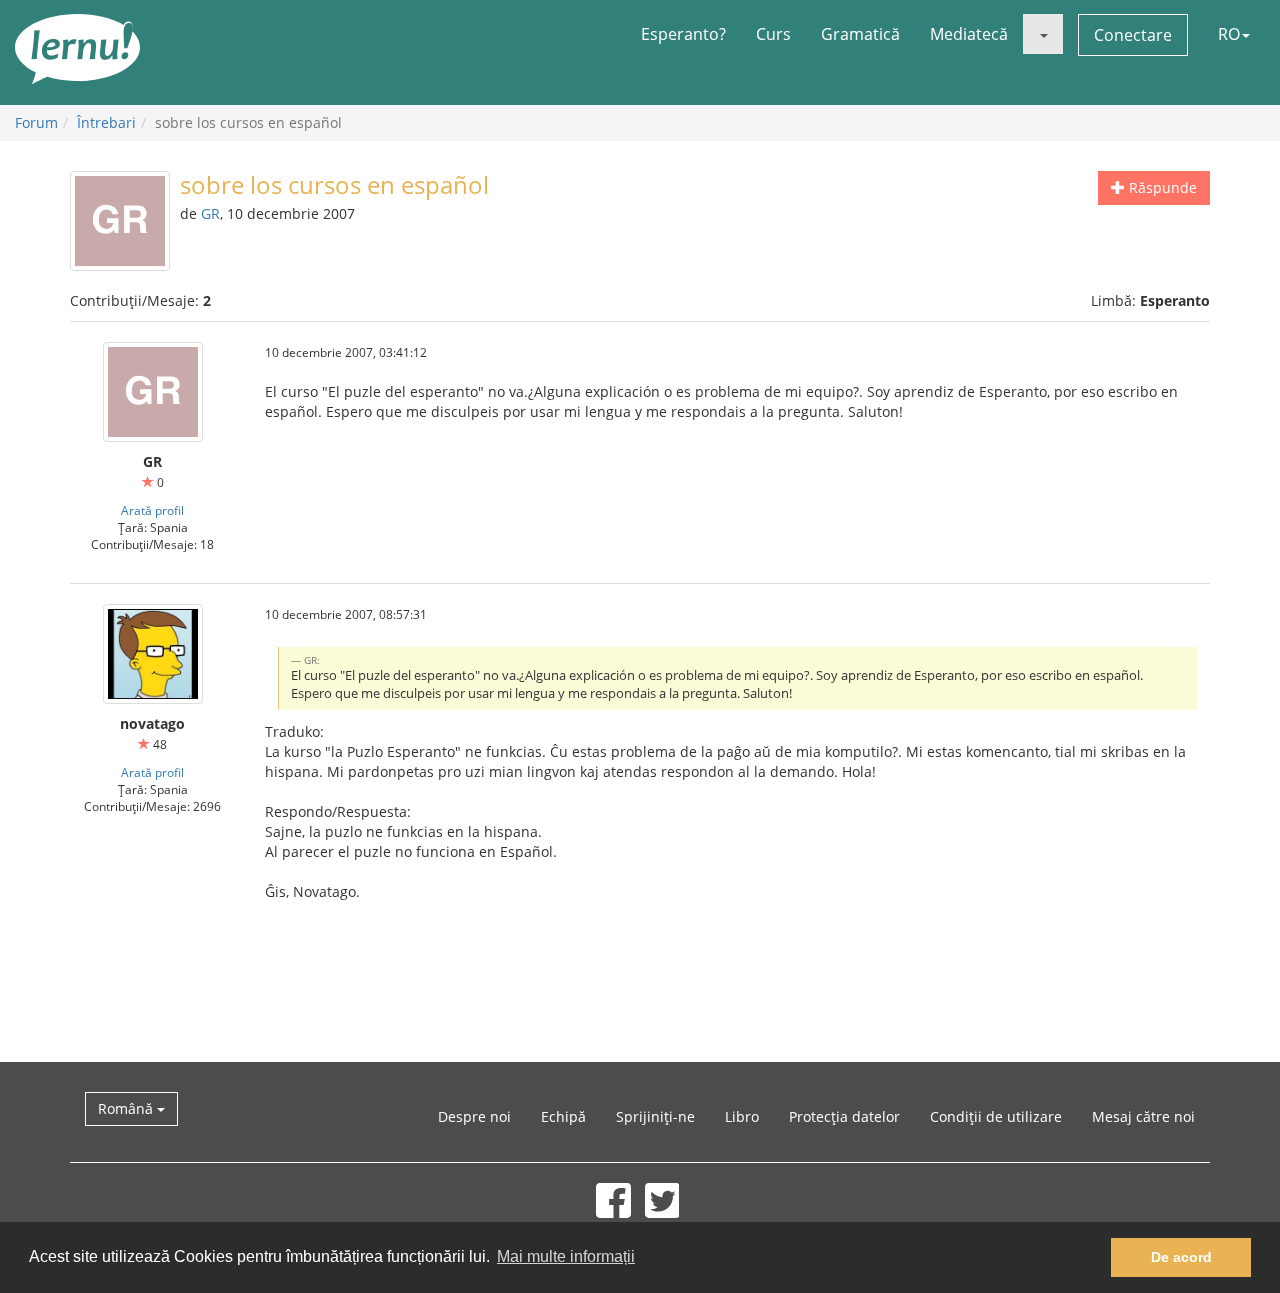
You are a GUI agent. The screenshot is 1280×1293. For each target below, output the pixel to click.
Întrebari (106, 122)
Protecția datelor (844, 1116)
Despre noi (474, 1116)
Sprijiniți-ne (655, 1116)
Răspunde (1161, 187)
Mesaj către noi (1143, 1116)
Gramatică (860, 34)
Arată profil (152, 510)
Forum (36, 122)
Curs (773, 34)
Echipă (563, 1116)
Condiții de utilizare (996, 1116)
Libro (742, 1116)
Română (127, 1108)
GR (210, 213)
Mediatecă (969, 34)
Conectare (1133, 35)
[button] (1043, 34)
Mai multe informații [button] (566, 1256)
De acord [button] (1181, 1257)
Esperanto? (683, 34)
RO (1229, 34)
